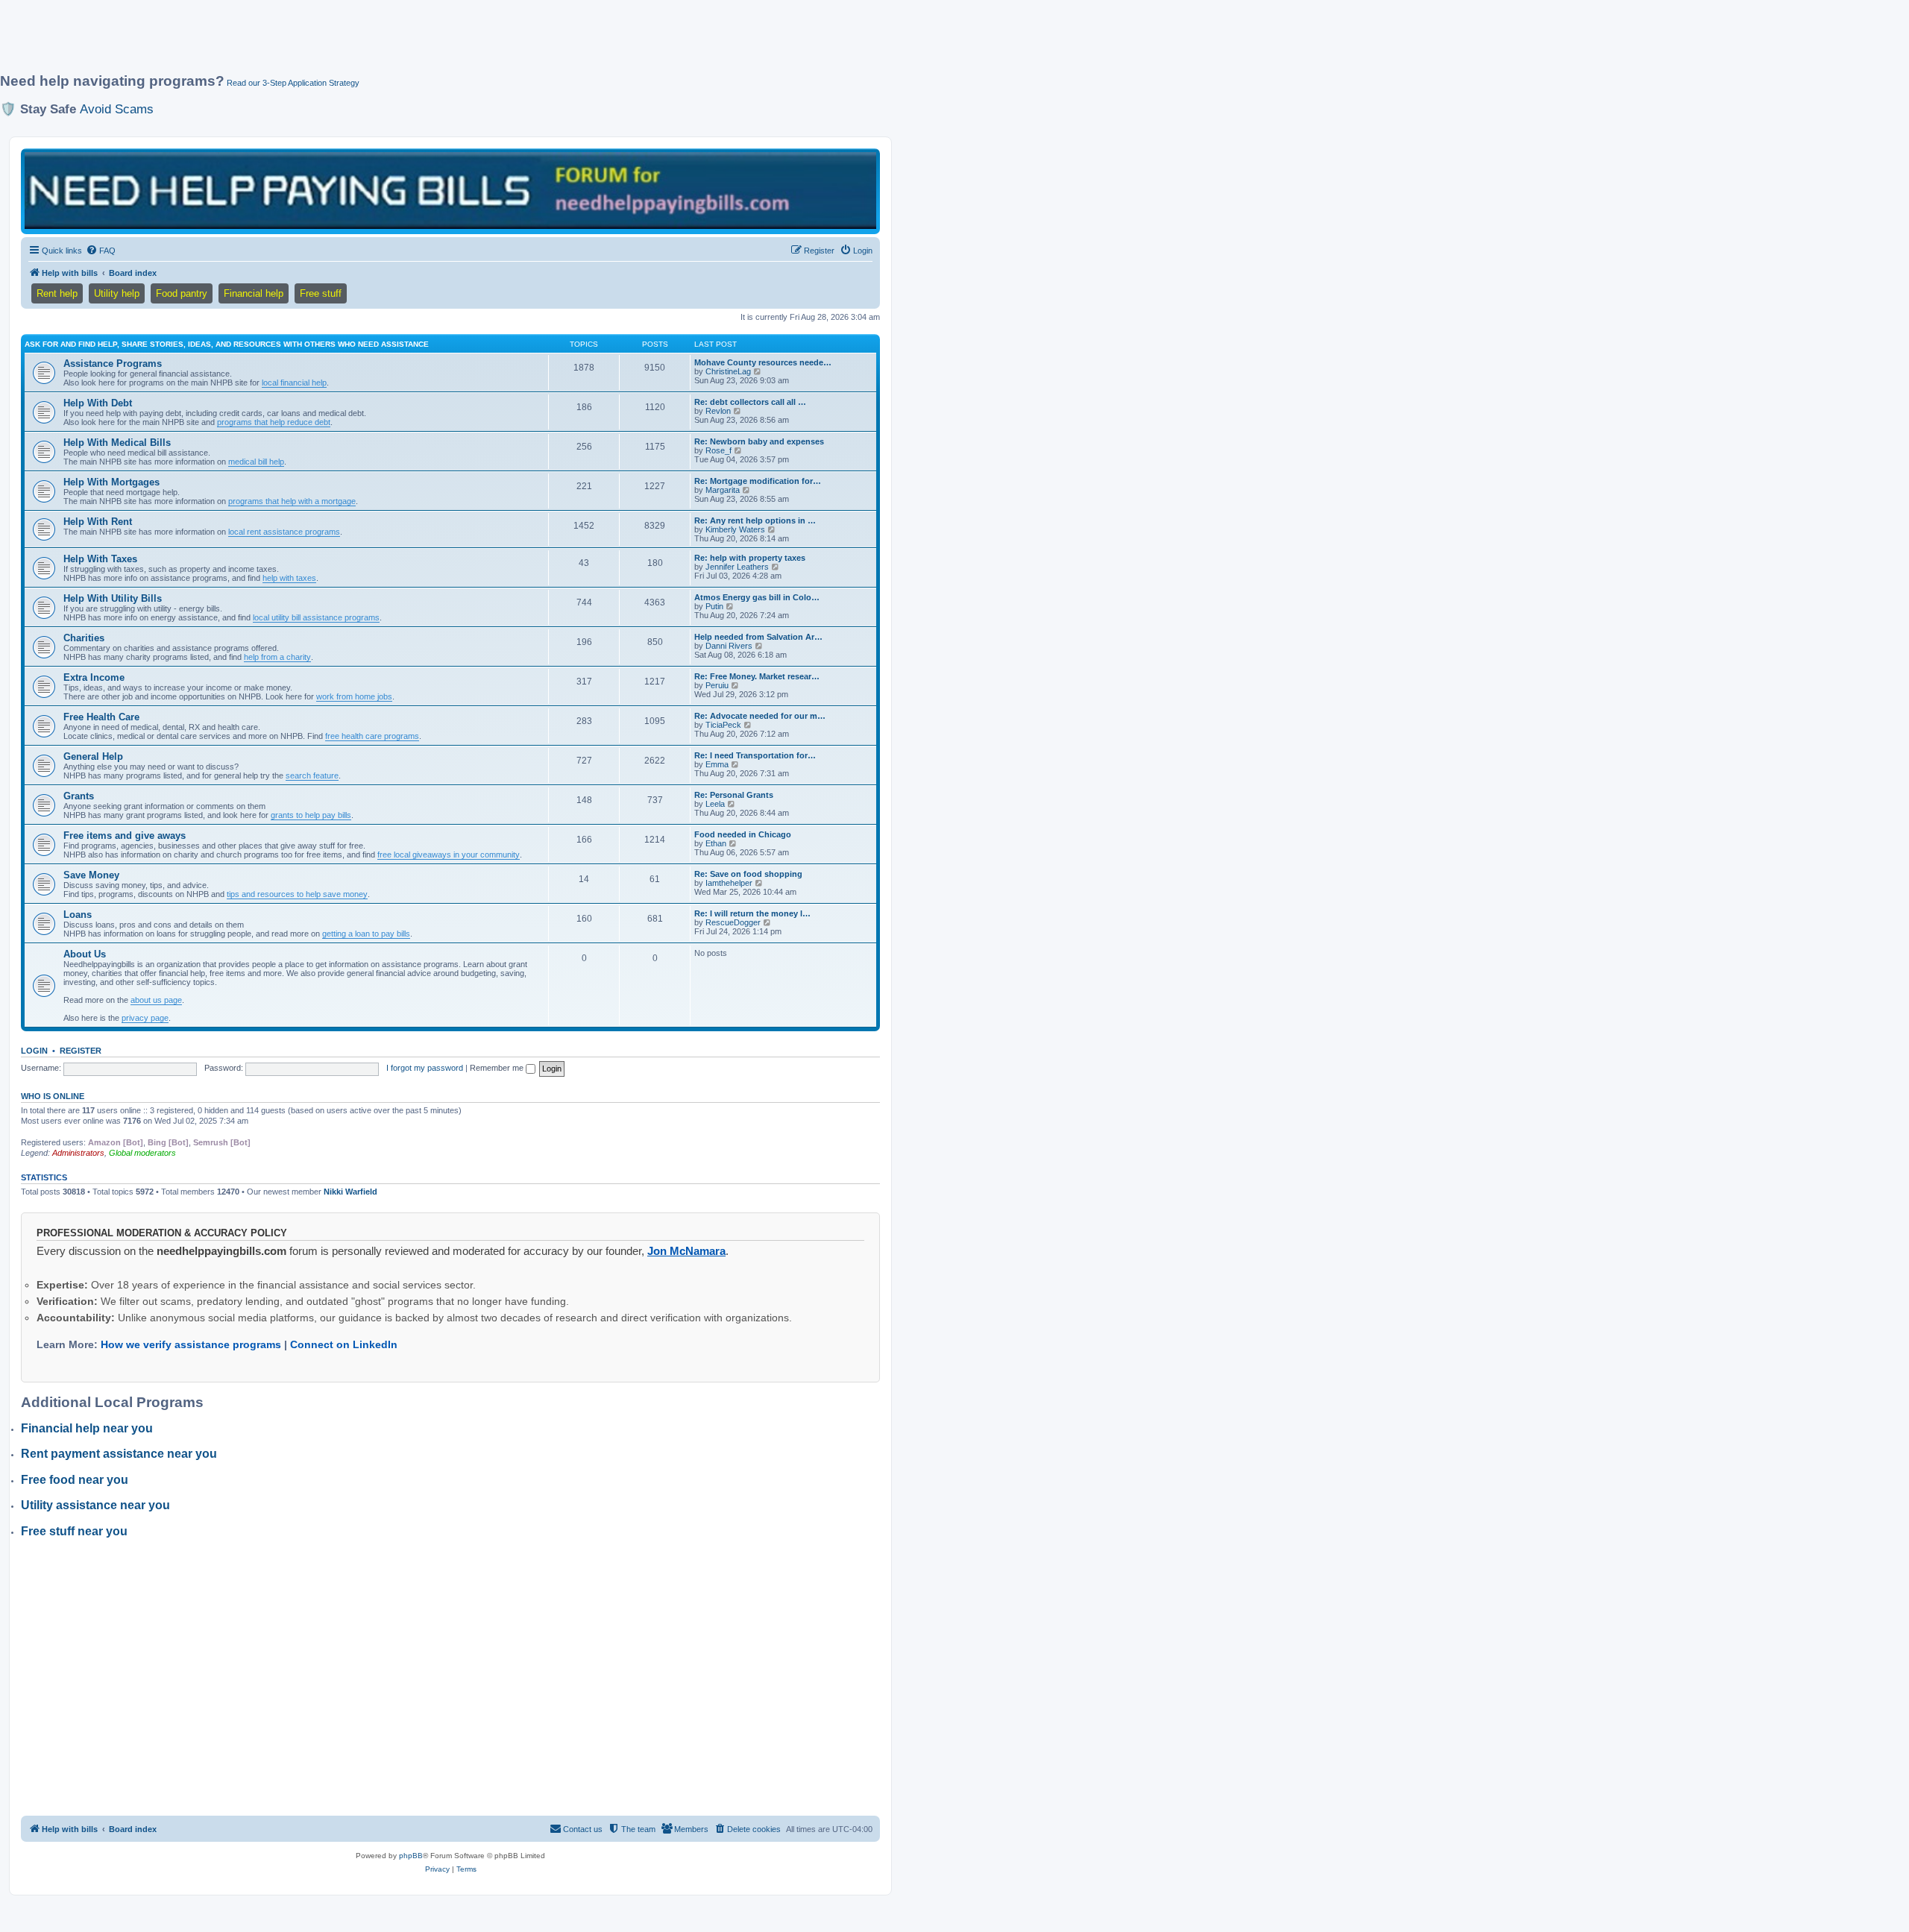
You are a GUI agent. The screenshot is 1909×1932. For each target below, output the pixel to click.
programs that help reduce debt (274, 422)
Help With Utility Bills (113, 598)
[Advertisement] (362, 43)
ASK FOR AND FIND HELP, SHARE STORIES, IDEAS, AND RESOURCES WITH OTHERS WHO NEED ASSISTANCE (227, 344)
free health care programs (372, 736)
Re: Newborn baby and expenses (759, 441)
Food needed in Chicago (743, 834)
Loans (78, 915)
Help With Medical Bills (117, 443)
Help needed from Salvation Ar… (758, 637)
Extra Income (94, 677)
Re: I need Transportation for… (755, 755)
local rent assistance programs (284, 532)
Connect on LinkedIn (344, 1344)
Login (34, 1051)
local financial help (294, 383)
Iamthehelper (729, 883)
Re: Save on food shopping (748, 874)
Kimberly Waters (735, 529)
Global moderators (142, 1153)
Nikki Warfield (350, 1192)
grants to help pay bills (311, 815)
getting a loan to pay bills (366, 934)
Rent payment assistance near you (119, 1454)
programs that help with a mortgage (292, 501)
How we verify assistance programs (191, 1344)
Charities (84, 638)
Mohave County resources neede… (763, 362)
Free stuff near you (74, 1531)
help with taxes (289, 578)
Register (81, 1051)
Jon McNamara (686, 1251)
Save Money (91, 875)
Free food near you (75, 1480)
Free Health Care (101, 717)
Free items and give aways (125, 836)
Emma (717, 764)
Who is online (53, 1096)
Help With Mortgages (111, 482)
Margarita (723, 490)
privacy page (145, 1018)
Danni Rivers (729, 646)
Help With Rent (98, 522)
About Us (85, 954)
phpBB (411, 1856)
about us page (156, 1000)
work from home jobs (354, 696)
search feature (312, 775)
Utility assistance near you (95, 1505)
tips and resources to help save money (297, 894)
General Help (93, 756)
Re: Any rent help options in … (755, 520)
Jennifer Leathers (737, 567)
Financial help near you (87, 1428)
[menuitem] (101, 251)
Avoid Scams (117, 109)
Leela (715, 804)
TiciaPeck (723, 725)
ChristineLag (728, 371)
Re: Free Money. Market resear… (757, 676)
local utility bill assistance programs (316, 617)
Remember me (498, 1068)
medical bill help (256, 462)
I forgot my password (425, 1068)
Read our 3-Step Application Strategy (293, 83)
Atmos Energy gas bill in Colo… (757, 597)
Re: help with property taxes (750, 558)
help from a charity (277, 657)
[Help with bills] (450, 191)
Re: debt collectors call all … (750, 402)
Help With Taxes (100, 559)
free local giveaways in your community (449, 855)
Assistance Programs (113, 364)
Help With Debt (98, 403)
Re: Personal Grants (734, 795)
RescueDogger (733, 922)
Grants (79, 796)
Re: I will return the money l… (752, 913)
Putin (714, 606)
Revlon (718, 411)
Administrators (78, 1153)
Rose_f (718, 450)
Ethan (716, 843)
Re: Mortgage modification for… (758, 481)
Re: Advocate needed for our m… (760, 716)
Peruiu (717, 685)
